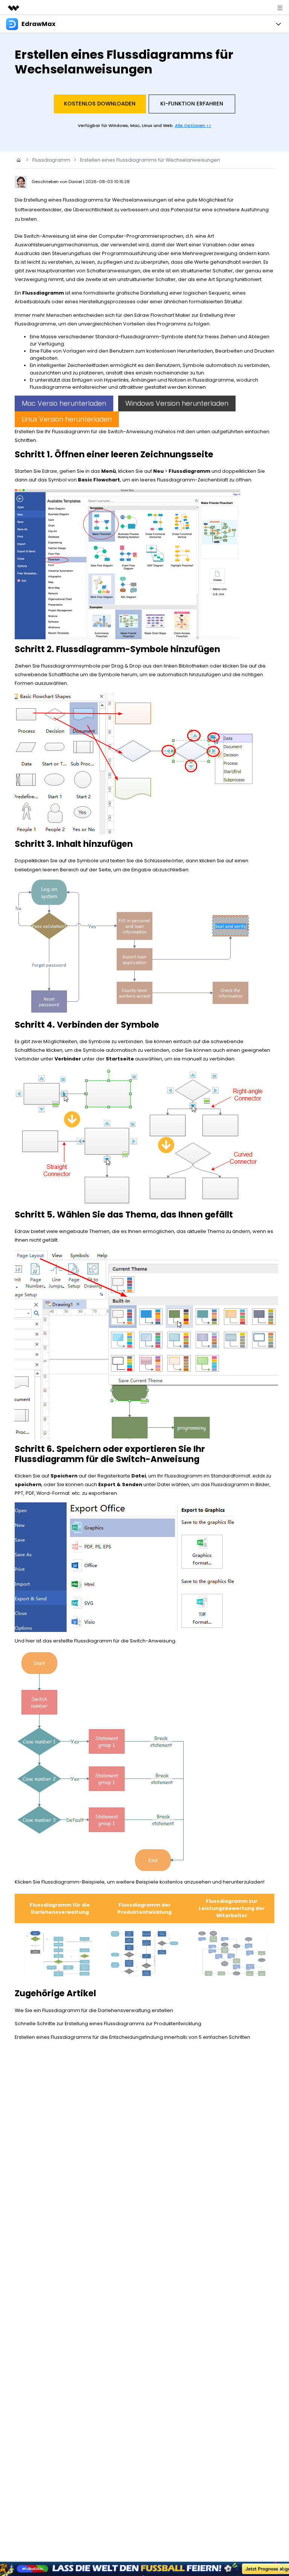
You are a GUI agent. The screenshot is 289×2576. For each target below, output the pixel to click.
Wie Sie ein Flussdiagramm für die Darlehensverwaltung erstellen (94, 2010)
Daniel (76, 182)
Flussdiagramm (51, 160)
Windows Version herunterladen (177, 403)
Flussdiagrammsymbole (71, 666)
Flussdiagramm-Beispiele (73, 1882)
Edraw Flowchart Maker (162, 315)
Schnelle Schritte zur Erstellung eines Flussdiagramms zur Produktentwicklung (108, 2024)
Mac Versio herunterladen (64, 403)
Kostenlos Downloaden (100, 104)
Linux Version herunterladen (67, 419)
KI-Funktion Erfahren (192, 104)
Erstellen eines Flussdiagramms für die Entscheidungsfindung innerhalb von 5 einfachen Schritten (132, 2037)
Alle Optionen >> (193, 125)
